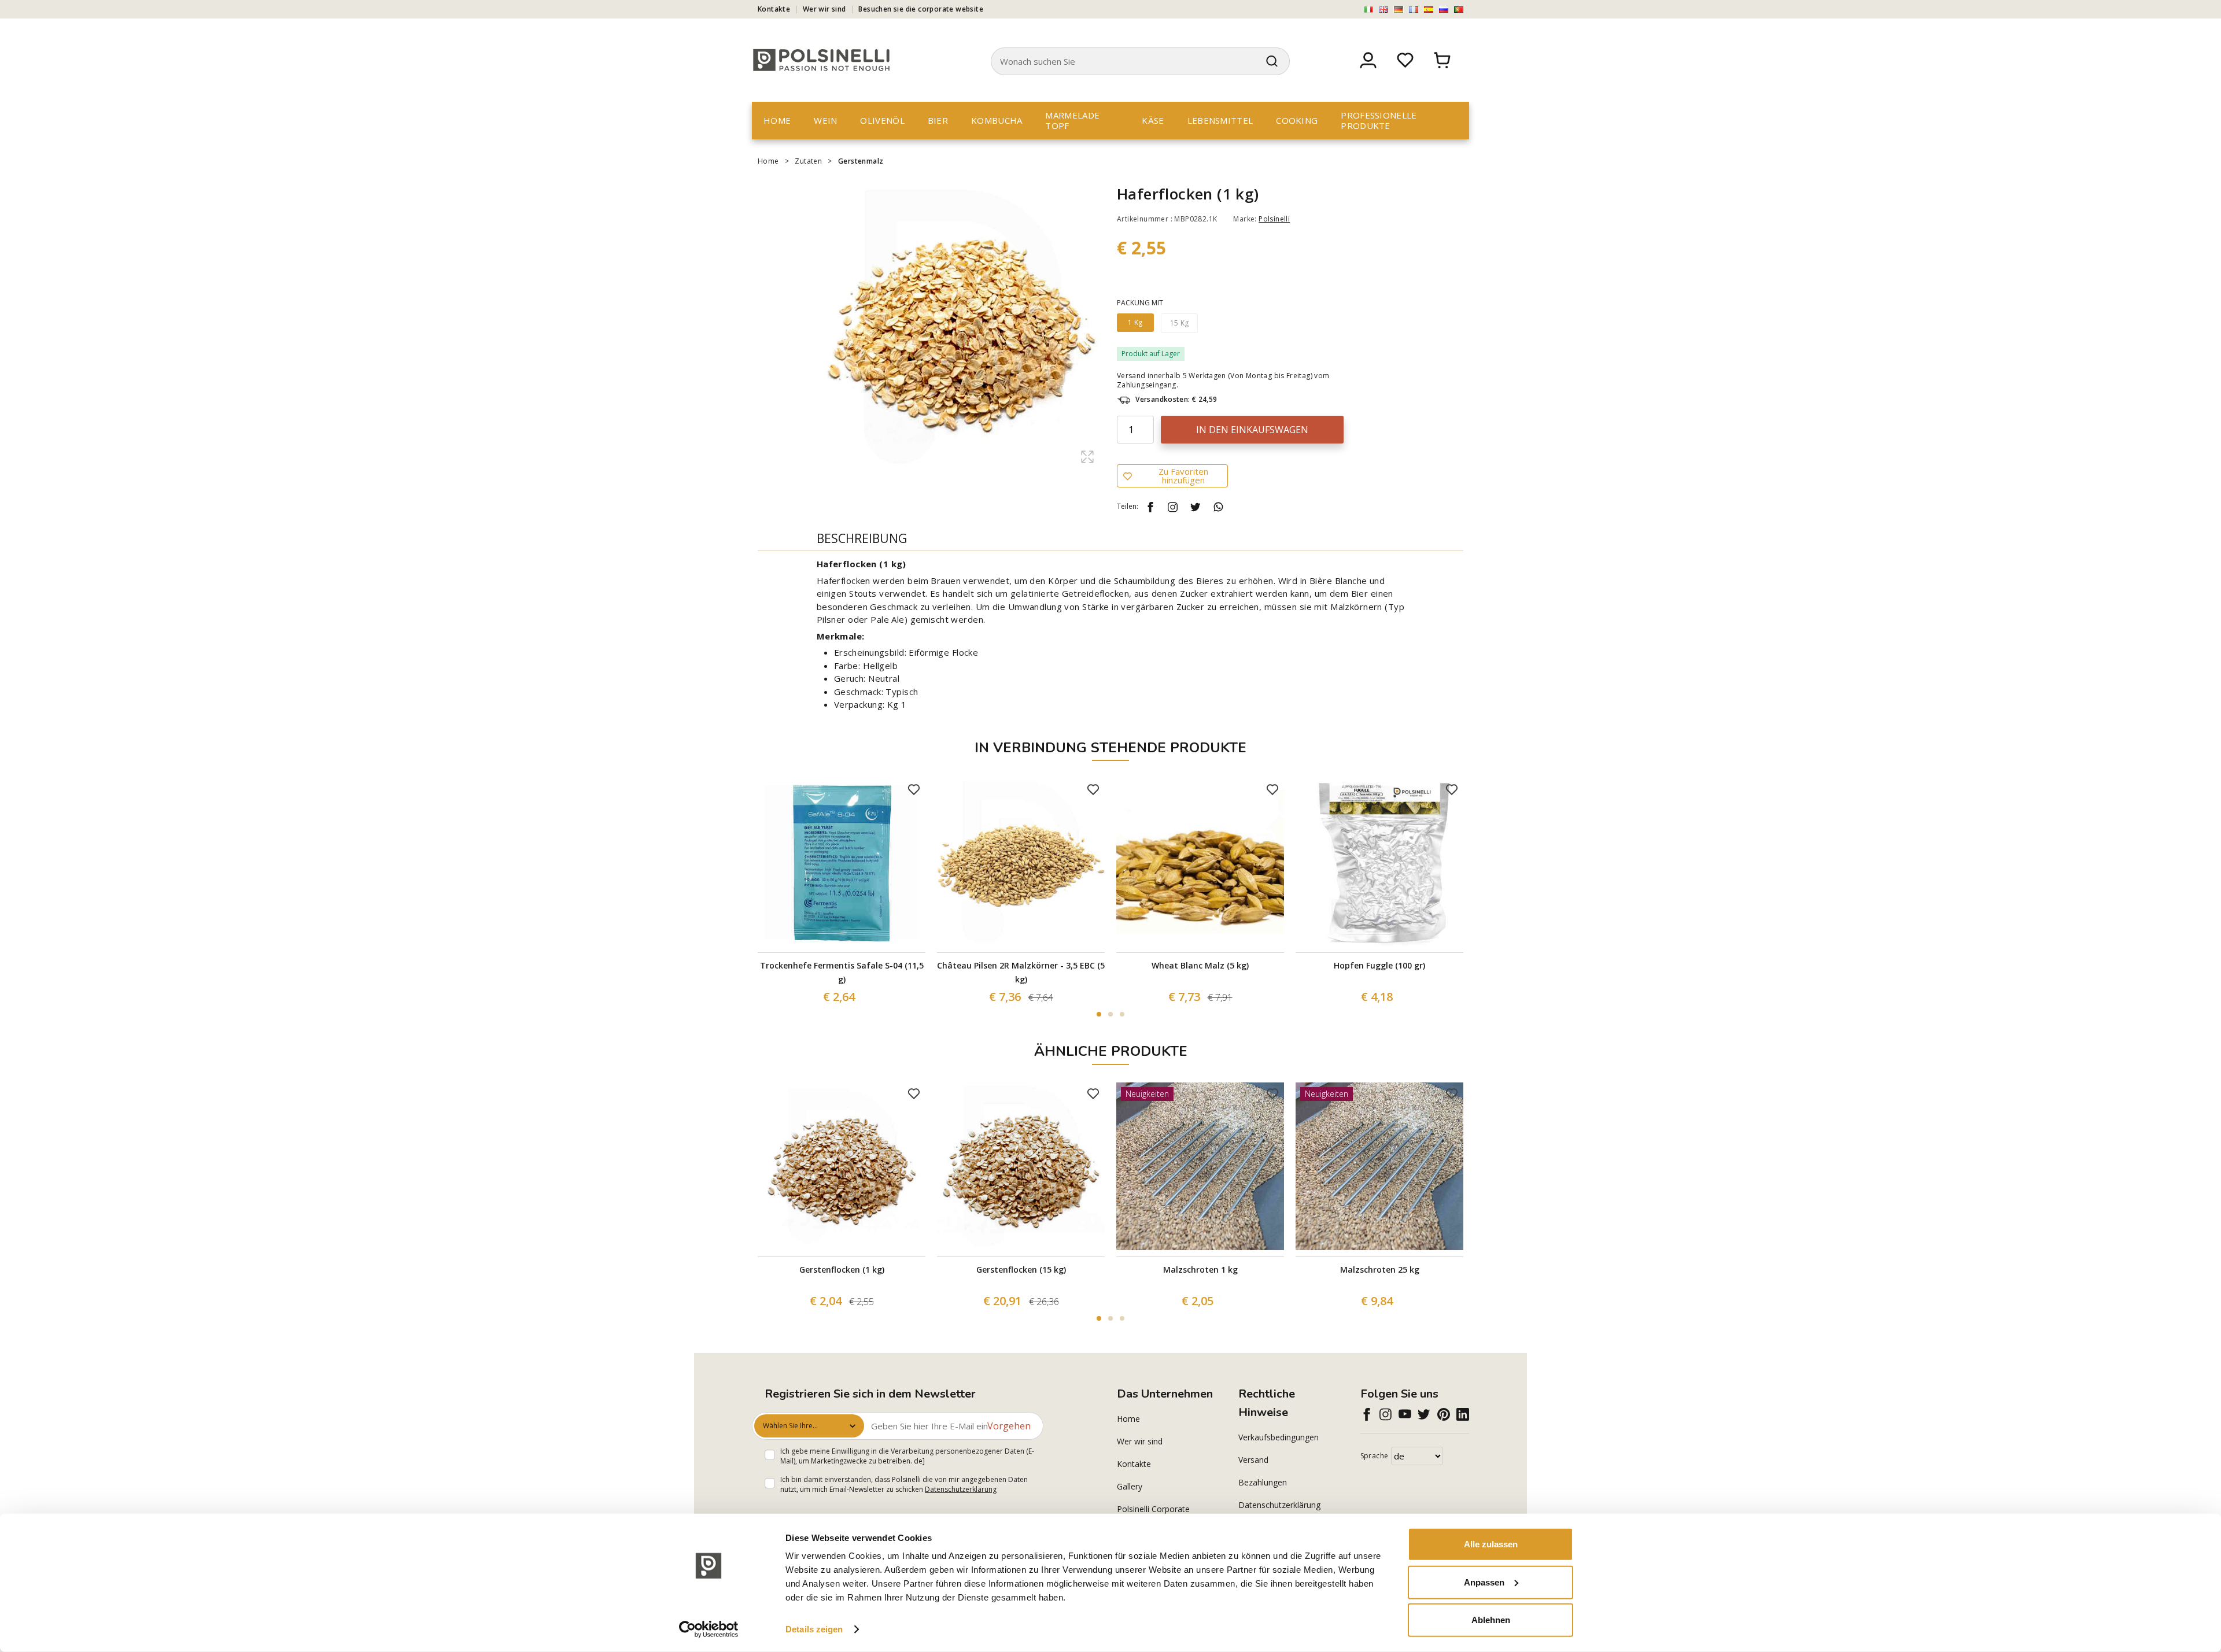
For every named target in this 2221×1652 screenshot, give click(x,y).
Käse (1153, 120)
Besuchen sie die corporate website (921, 9)
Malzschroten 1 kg (1200, 1270)
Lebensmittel (1220, 120)
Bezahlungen (1263, 1482)
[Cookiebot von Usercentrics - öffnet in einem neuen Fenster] (709, 1629)
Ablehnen (1491, 1620)
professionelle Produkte (1379, 120)
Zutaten (808, 161)
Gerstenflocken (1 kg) (842, 1270)
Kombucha (997, 120)
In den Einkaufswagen (1252, 430)
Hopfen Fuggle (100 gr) (1379, 965)
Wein (825, 120)
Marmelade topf (1072, 120)
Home (777, 120)
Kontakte (774, 9)
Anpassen (1484, 1582)
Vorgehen (1009, 1426)
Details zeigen (814, 1629)
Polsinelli (1274, 219)
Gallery (1130, 1486)
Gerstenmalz (861, 161)
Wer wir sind (824, 9)
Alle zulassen (1491, 1544)
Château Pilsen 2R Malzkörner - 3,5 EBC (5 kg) (1021, 972)
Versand (1253, 1460)
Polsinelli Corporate (1153, 1509)
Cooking (1297, 120)
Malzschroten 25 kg (1380, 1270)
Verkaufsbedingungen (1279, 1437)
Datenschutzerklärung (961, 1489)
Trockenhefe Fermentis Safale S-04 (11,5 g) (842, 972)
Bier (938, 120)
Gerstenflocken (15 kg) (1021, 1270)
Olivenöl (882, 120)
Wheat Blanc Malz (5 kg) (1200, 965)
